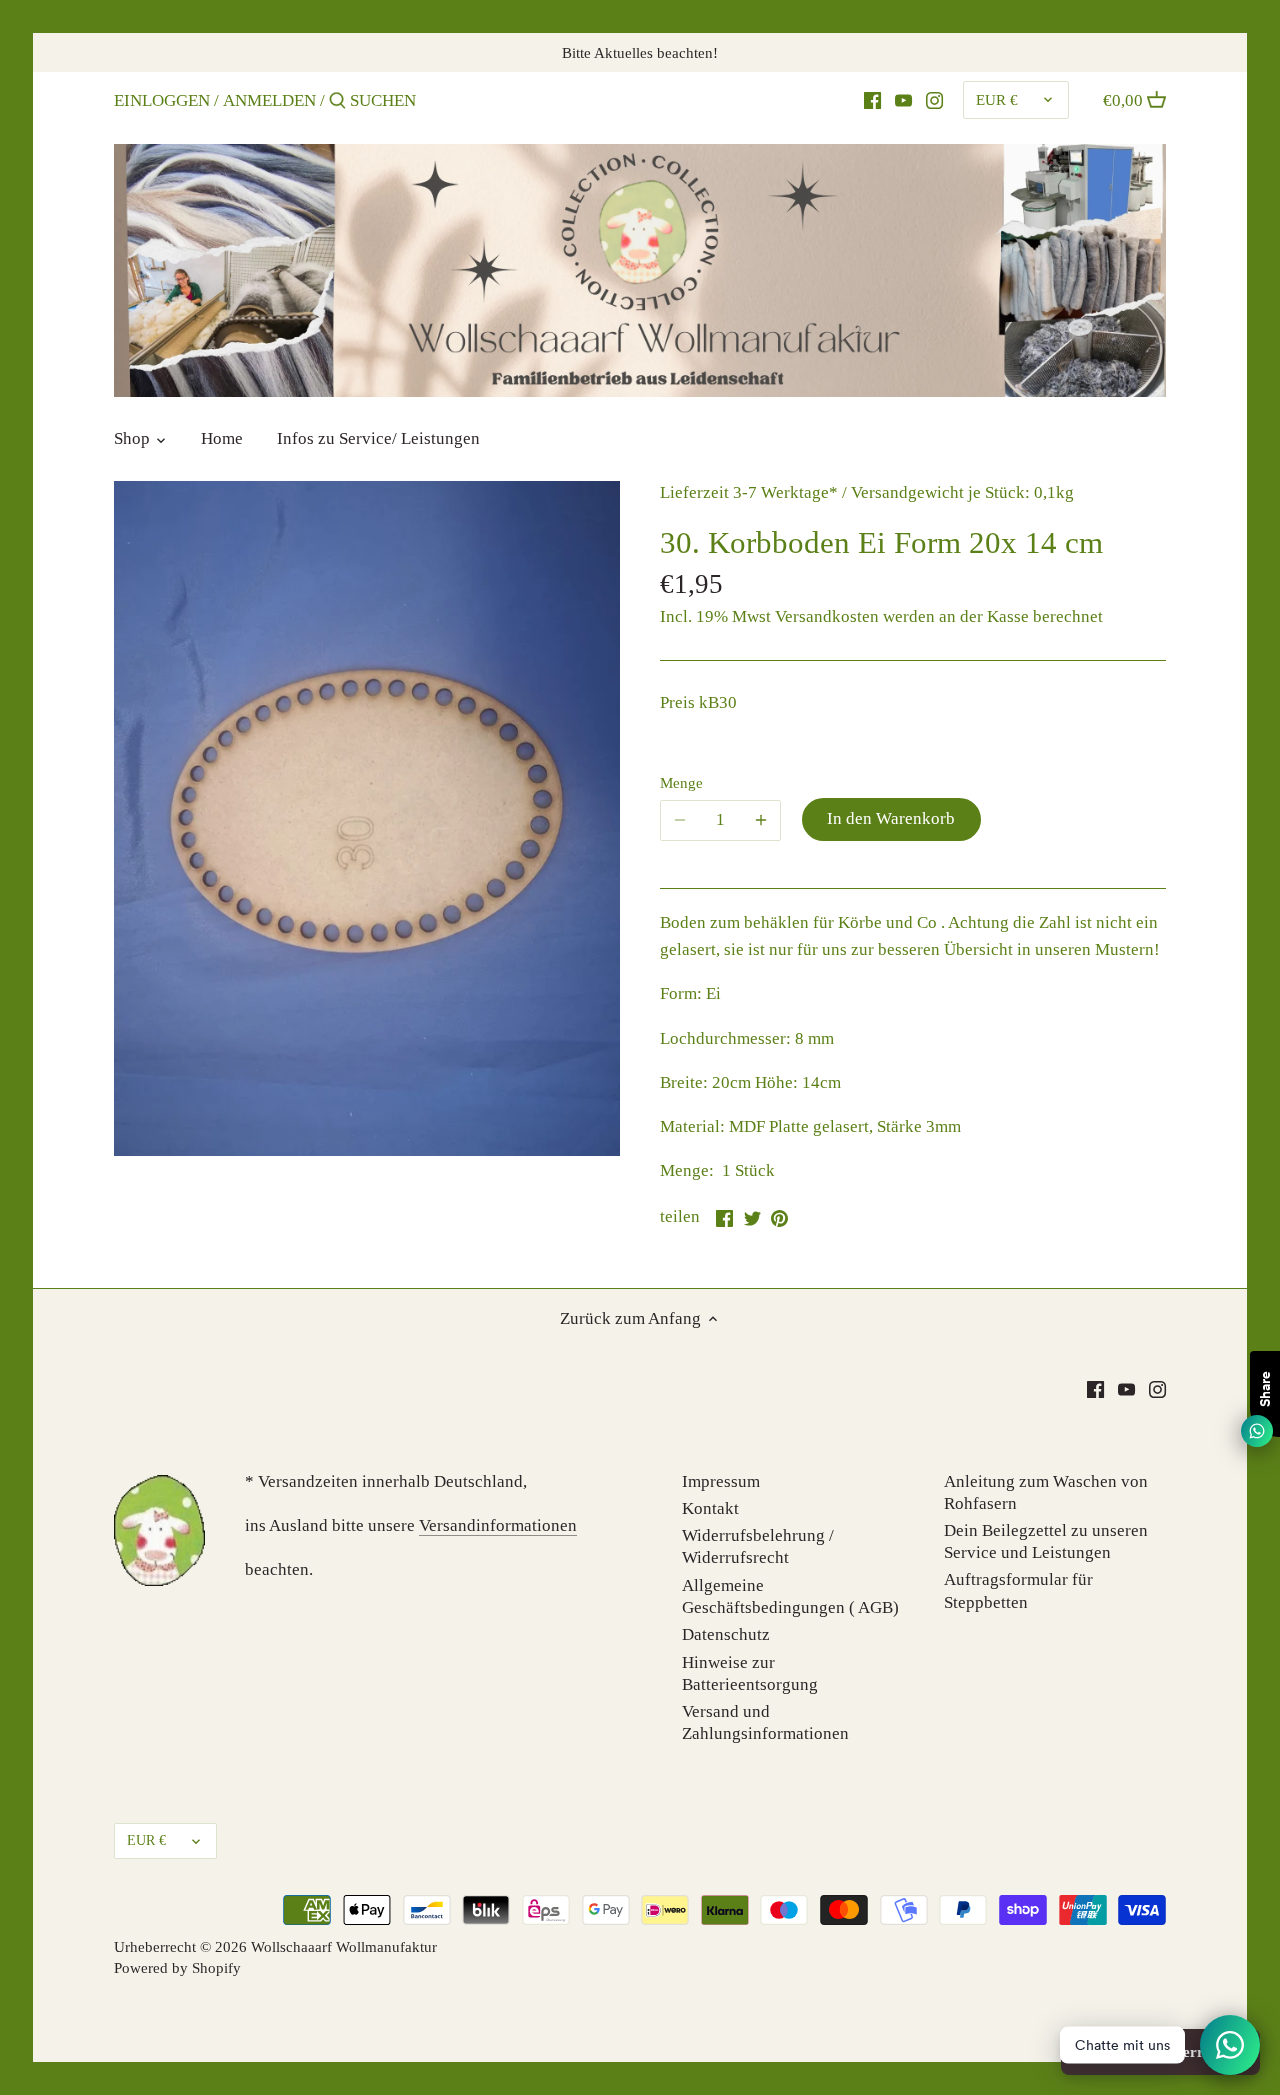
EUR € (997, 99)
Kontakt (710, 1508)
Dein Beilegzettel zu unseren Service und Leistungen (1046, 1541)
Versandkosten (827, 616)
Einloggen (162, 100)
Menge (681, 782)
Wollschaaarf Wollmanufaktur (344, 1946)
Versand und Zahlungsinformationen (765, 1722)
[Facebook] (872, 100)
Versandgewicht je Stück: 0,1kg (962, 492)
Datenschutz (726, 1634)
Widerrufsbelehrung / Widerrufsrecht (758, 1546)
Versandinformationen (498, 1525)
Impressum (721, 1481)
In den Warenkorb (891, 818)
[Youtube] (903, 100)
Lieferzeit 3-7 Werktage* (749, 492)
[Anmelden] (337, 102)
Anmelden (269, 100)
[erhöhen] (761, 820)
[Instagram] (934, 100)
